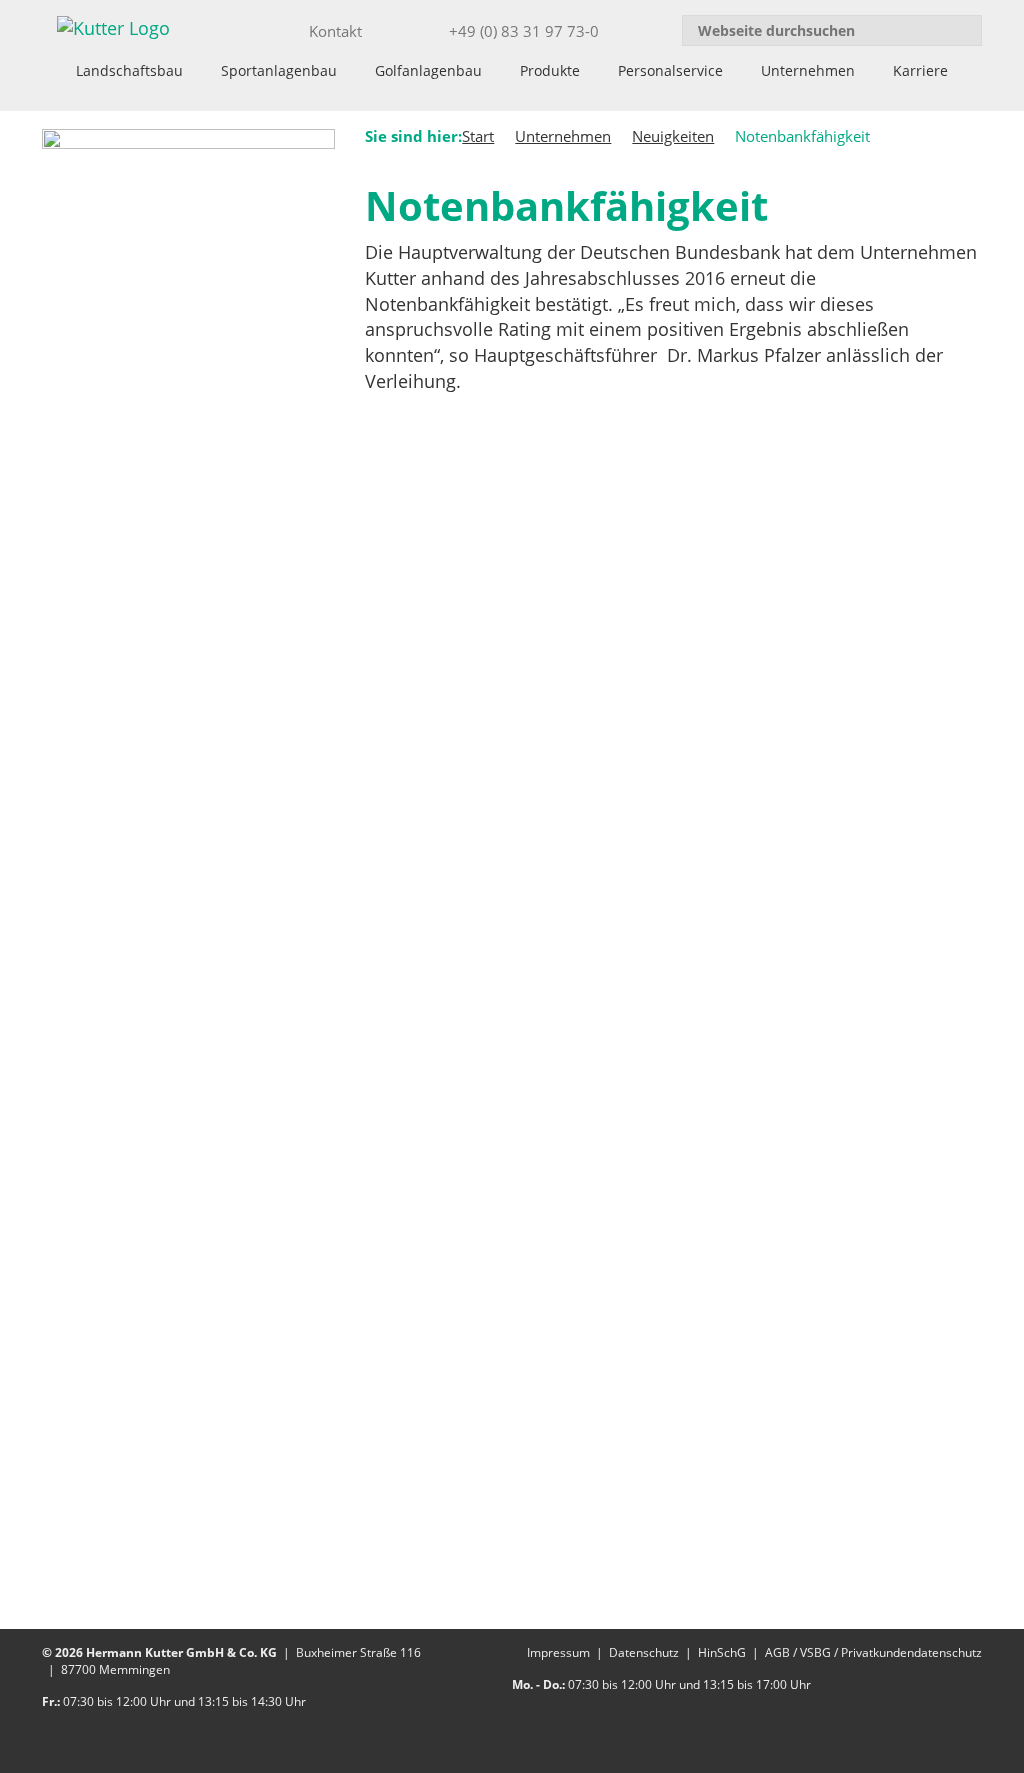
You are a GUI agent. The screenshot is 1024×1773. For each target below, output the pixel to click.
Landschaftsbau (129, 70)
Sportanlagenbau (279, 70)
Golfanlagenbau (428, 70)
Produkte (550, 70)
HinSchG (722, 1652)
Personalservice (670, 70)
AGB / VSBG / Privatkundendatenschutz (873, 1652)
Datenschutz (644, 1652)
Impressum (558, 1652)
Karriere (920, 70)
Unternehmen (808, 70)
